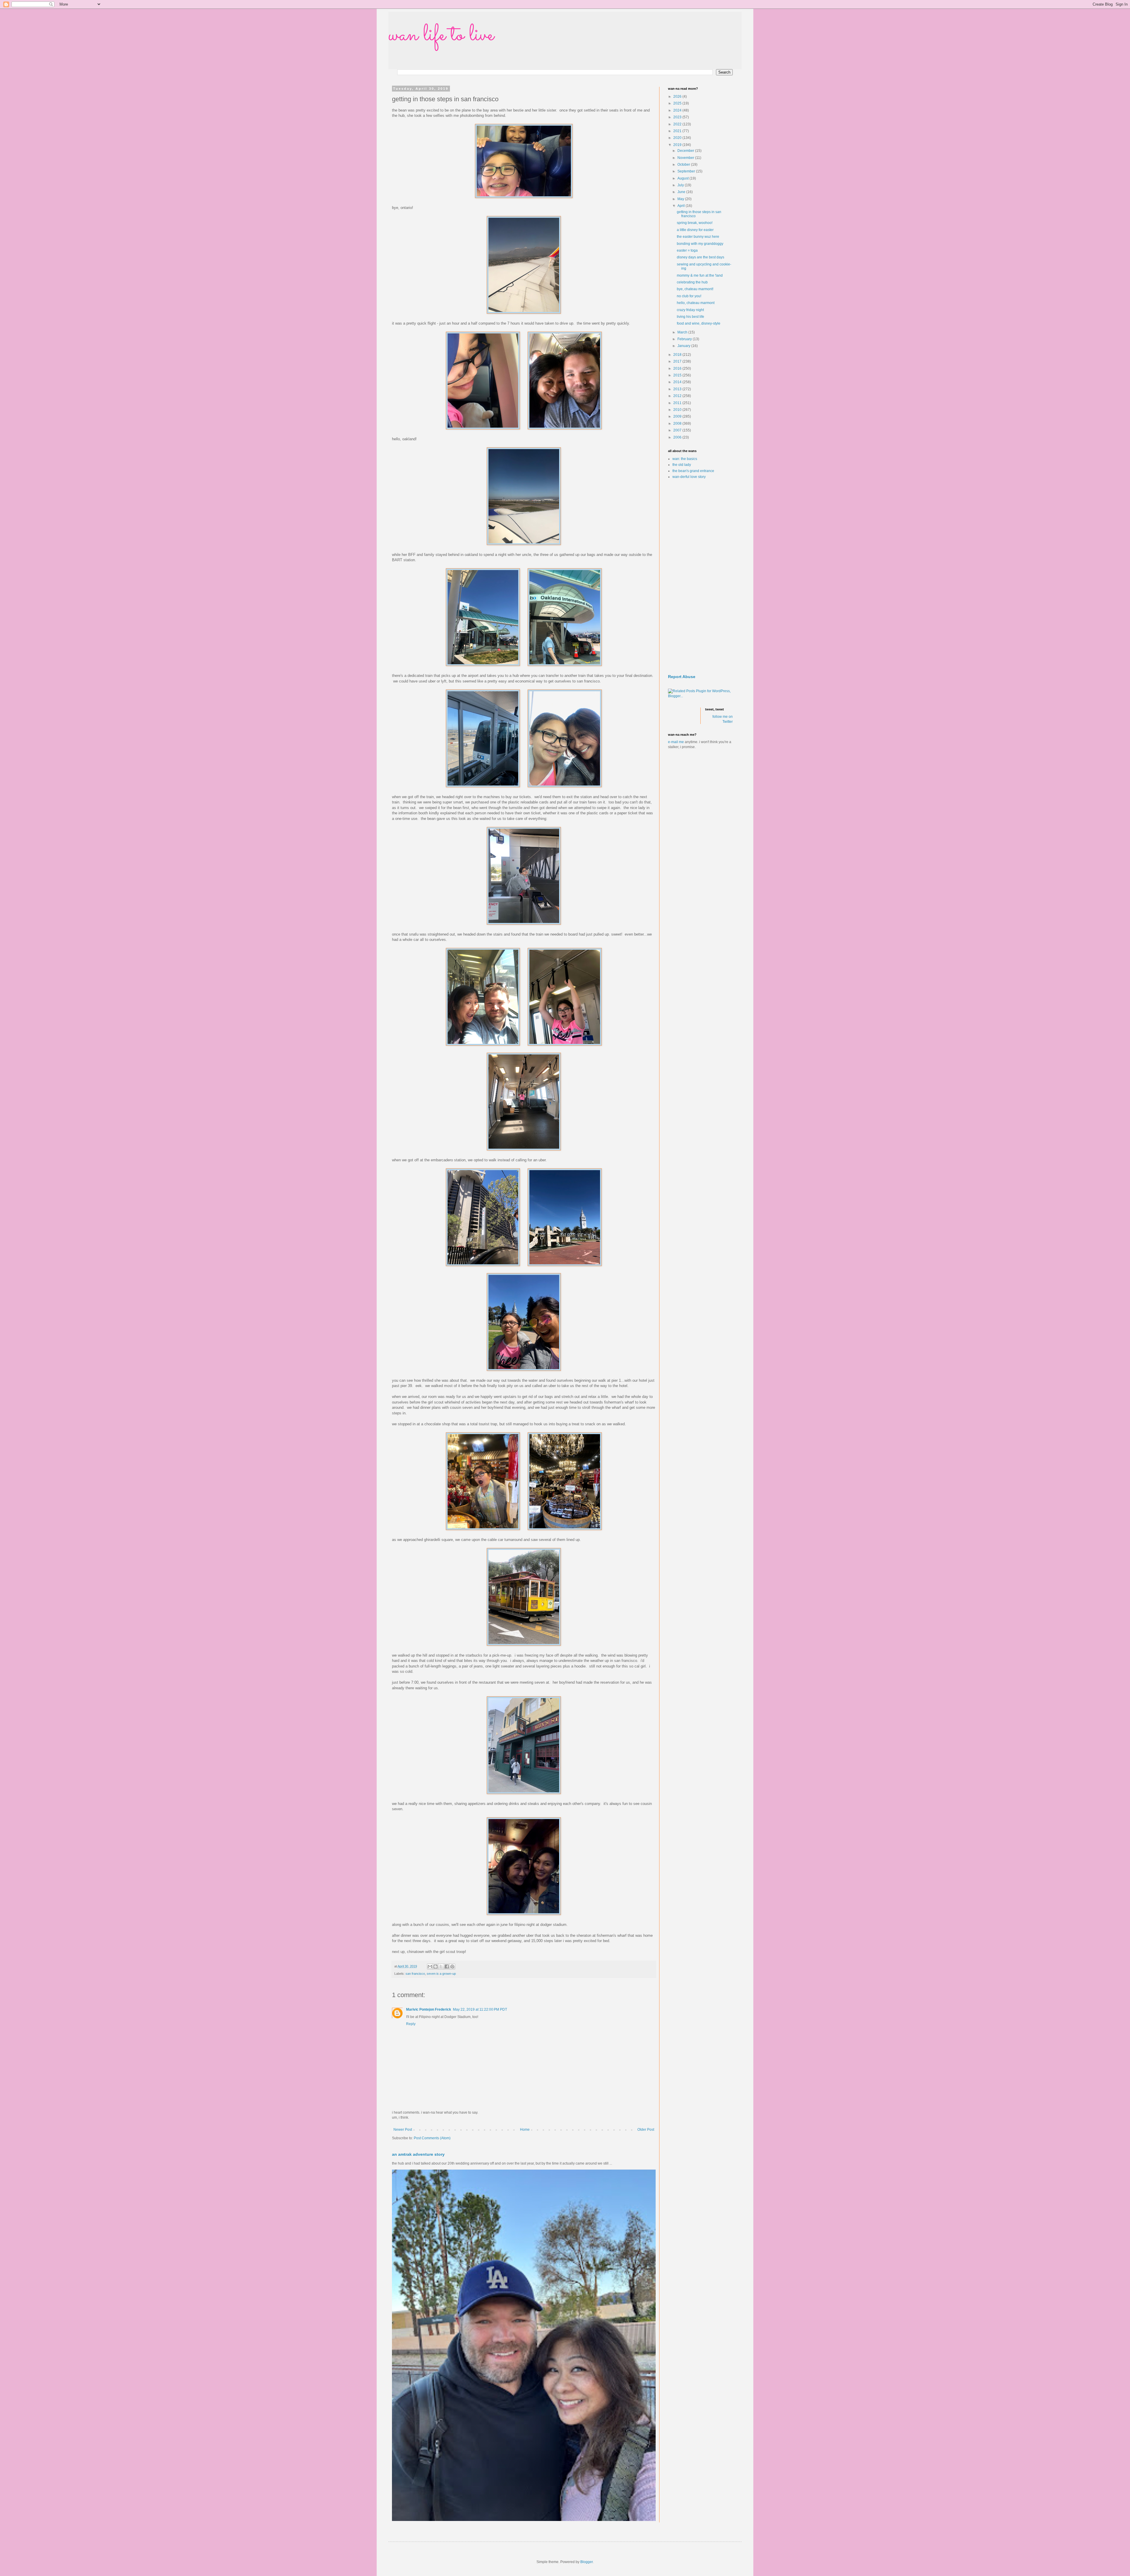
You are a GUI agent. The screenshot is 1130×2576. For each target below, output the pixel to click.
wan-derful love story (689, 477)
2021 (678, 131)
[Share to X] (441, 1967)
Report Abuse (682, 677)
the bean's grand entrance (693, 471)
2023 (678, 117)
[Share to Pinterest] (452, 1967)
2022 (678, 124)
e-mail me (676, 742)
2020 (678, 138)
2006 (678, 437)
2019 (678, 145)
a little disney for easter (695, 230)
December (686, 151)
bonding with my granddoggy (700, 244)
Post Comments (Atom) (432, 2138)
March (683, 332)
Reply (411, 2024)
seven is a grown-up (441, 1974)
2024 (678, 110)
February (685, 339)
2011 (678, 403)
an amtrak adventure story (418, 2154)
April (682, 206)
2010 (678, 410)
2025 (678, 103)
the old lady (682, 465)
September (687, 171)
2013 (678, 389)
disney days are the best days (701, 257)
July (681, 185)
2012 (678, 396)
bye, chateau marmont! (695, 289)
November (686, 158)
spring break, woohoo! (695, 223)
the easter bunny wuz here (698, 237)
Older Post (646, 2130)
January (684, 346)
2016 (678, 368)
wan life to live (441, 35)
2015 (678, 375)
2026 (678, 97)
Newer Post (403, 2130)
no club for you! (689, 296)
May (681, 199)
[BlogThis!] (436, 1967)
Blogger (586, 2562)
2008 (678, 423)
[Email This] (430, 1967)
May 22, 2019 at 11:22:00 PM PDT (480, 2009)
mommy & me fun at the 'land (700, 275)
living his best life (691, 317)
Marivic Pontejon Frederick (429, 2009)
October (684, 165)
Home (525, 2130)
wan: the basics (685, 459)
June (682, 192)
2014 (678, 382)
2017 (678, 361)
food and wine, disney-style (699, 323)
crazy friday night (690, 310)
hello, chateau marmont (696, 303)
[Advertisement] (700, 577)
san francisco (415, 1974)
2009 (678, 416)
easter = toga (687, 250)
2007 (678, 430)
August (683, 178)
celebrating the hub (692, 282)
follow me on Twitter (723, 719)
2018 (678, 355)
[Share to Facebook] (447, 1967)
